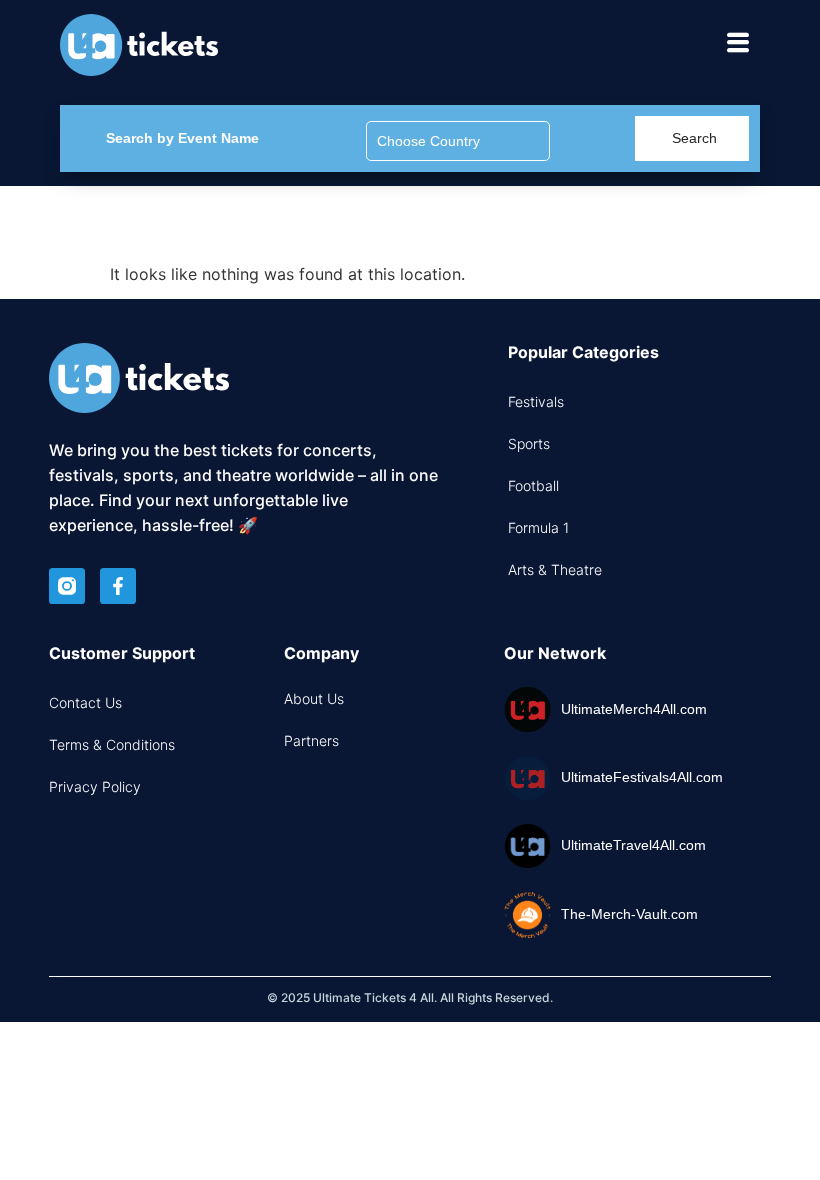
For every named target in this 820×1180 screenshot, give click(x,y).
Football (533, 485)
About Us (314, 698)
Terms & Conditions (112, 744)
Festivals (536, 401)
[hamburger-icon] (737, 45)
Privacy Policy (95, 786)
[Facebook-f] (118, 586)
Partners (311, 740)
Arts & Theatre (555, 569)
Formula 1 (538, 527)
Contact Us (85, 702)
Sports (529, 443)
